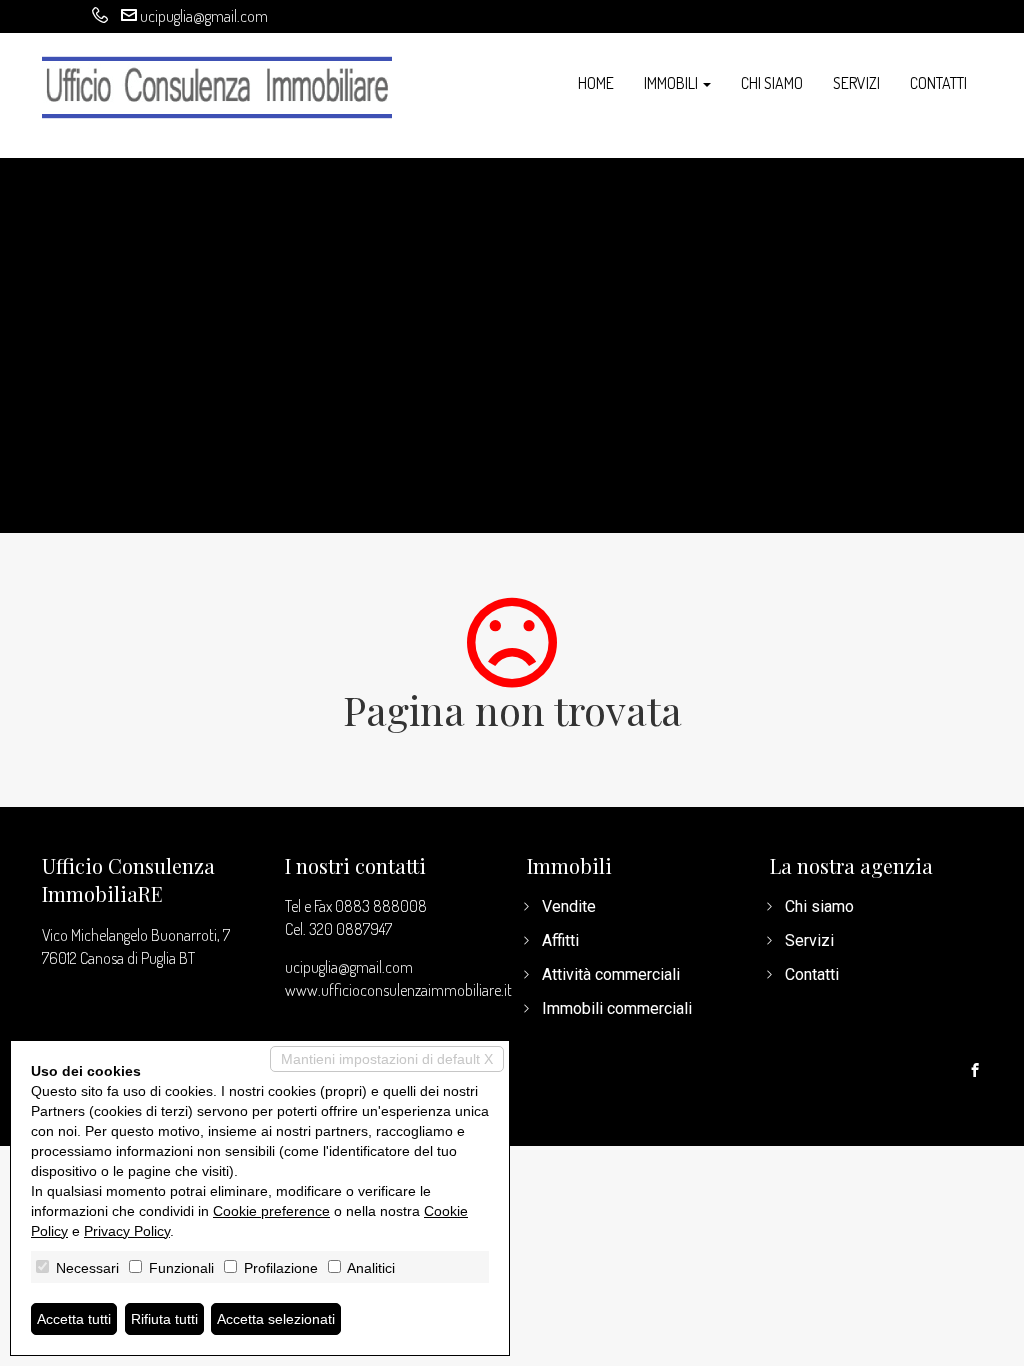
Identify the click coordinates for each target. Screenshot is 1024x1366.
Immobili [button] (672, 83)
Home (596, 83)
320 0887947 (350, 929)
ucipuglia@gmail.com (204, 16)
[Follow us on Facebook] (975, 1071)
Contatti (938, 83)
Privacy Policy (127, 1231)
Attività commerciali (611, 974)
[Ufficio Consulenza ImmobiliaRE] (217, 85)
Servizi (856, 83)
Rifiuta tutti (164, 1319)
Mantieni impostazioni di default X (387, 1059)
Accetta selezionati (276, 1319)
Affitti (560, 940)
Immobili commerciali (617, 1008)
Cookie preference (271, 1211)
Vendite (569, 906)
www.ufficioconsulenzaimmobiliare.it (398, 990)
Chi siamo (772, 83)
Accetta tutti (74, 1319)
